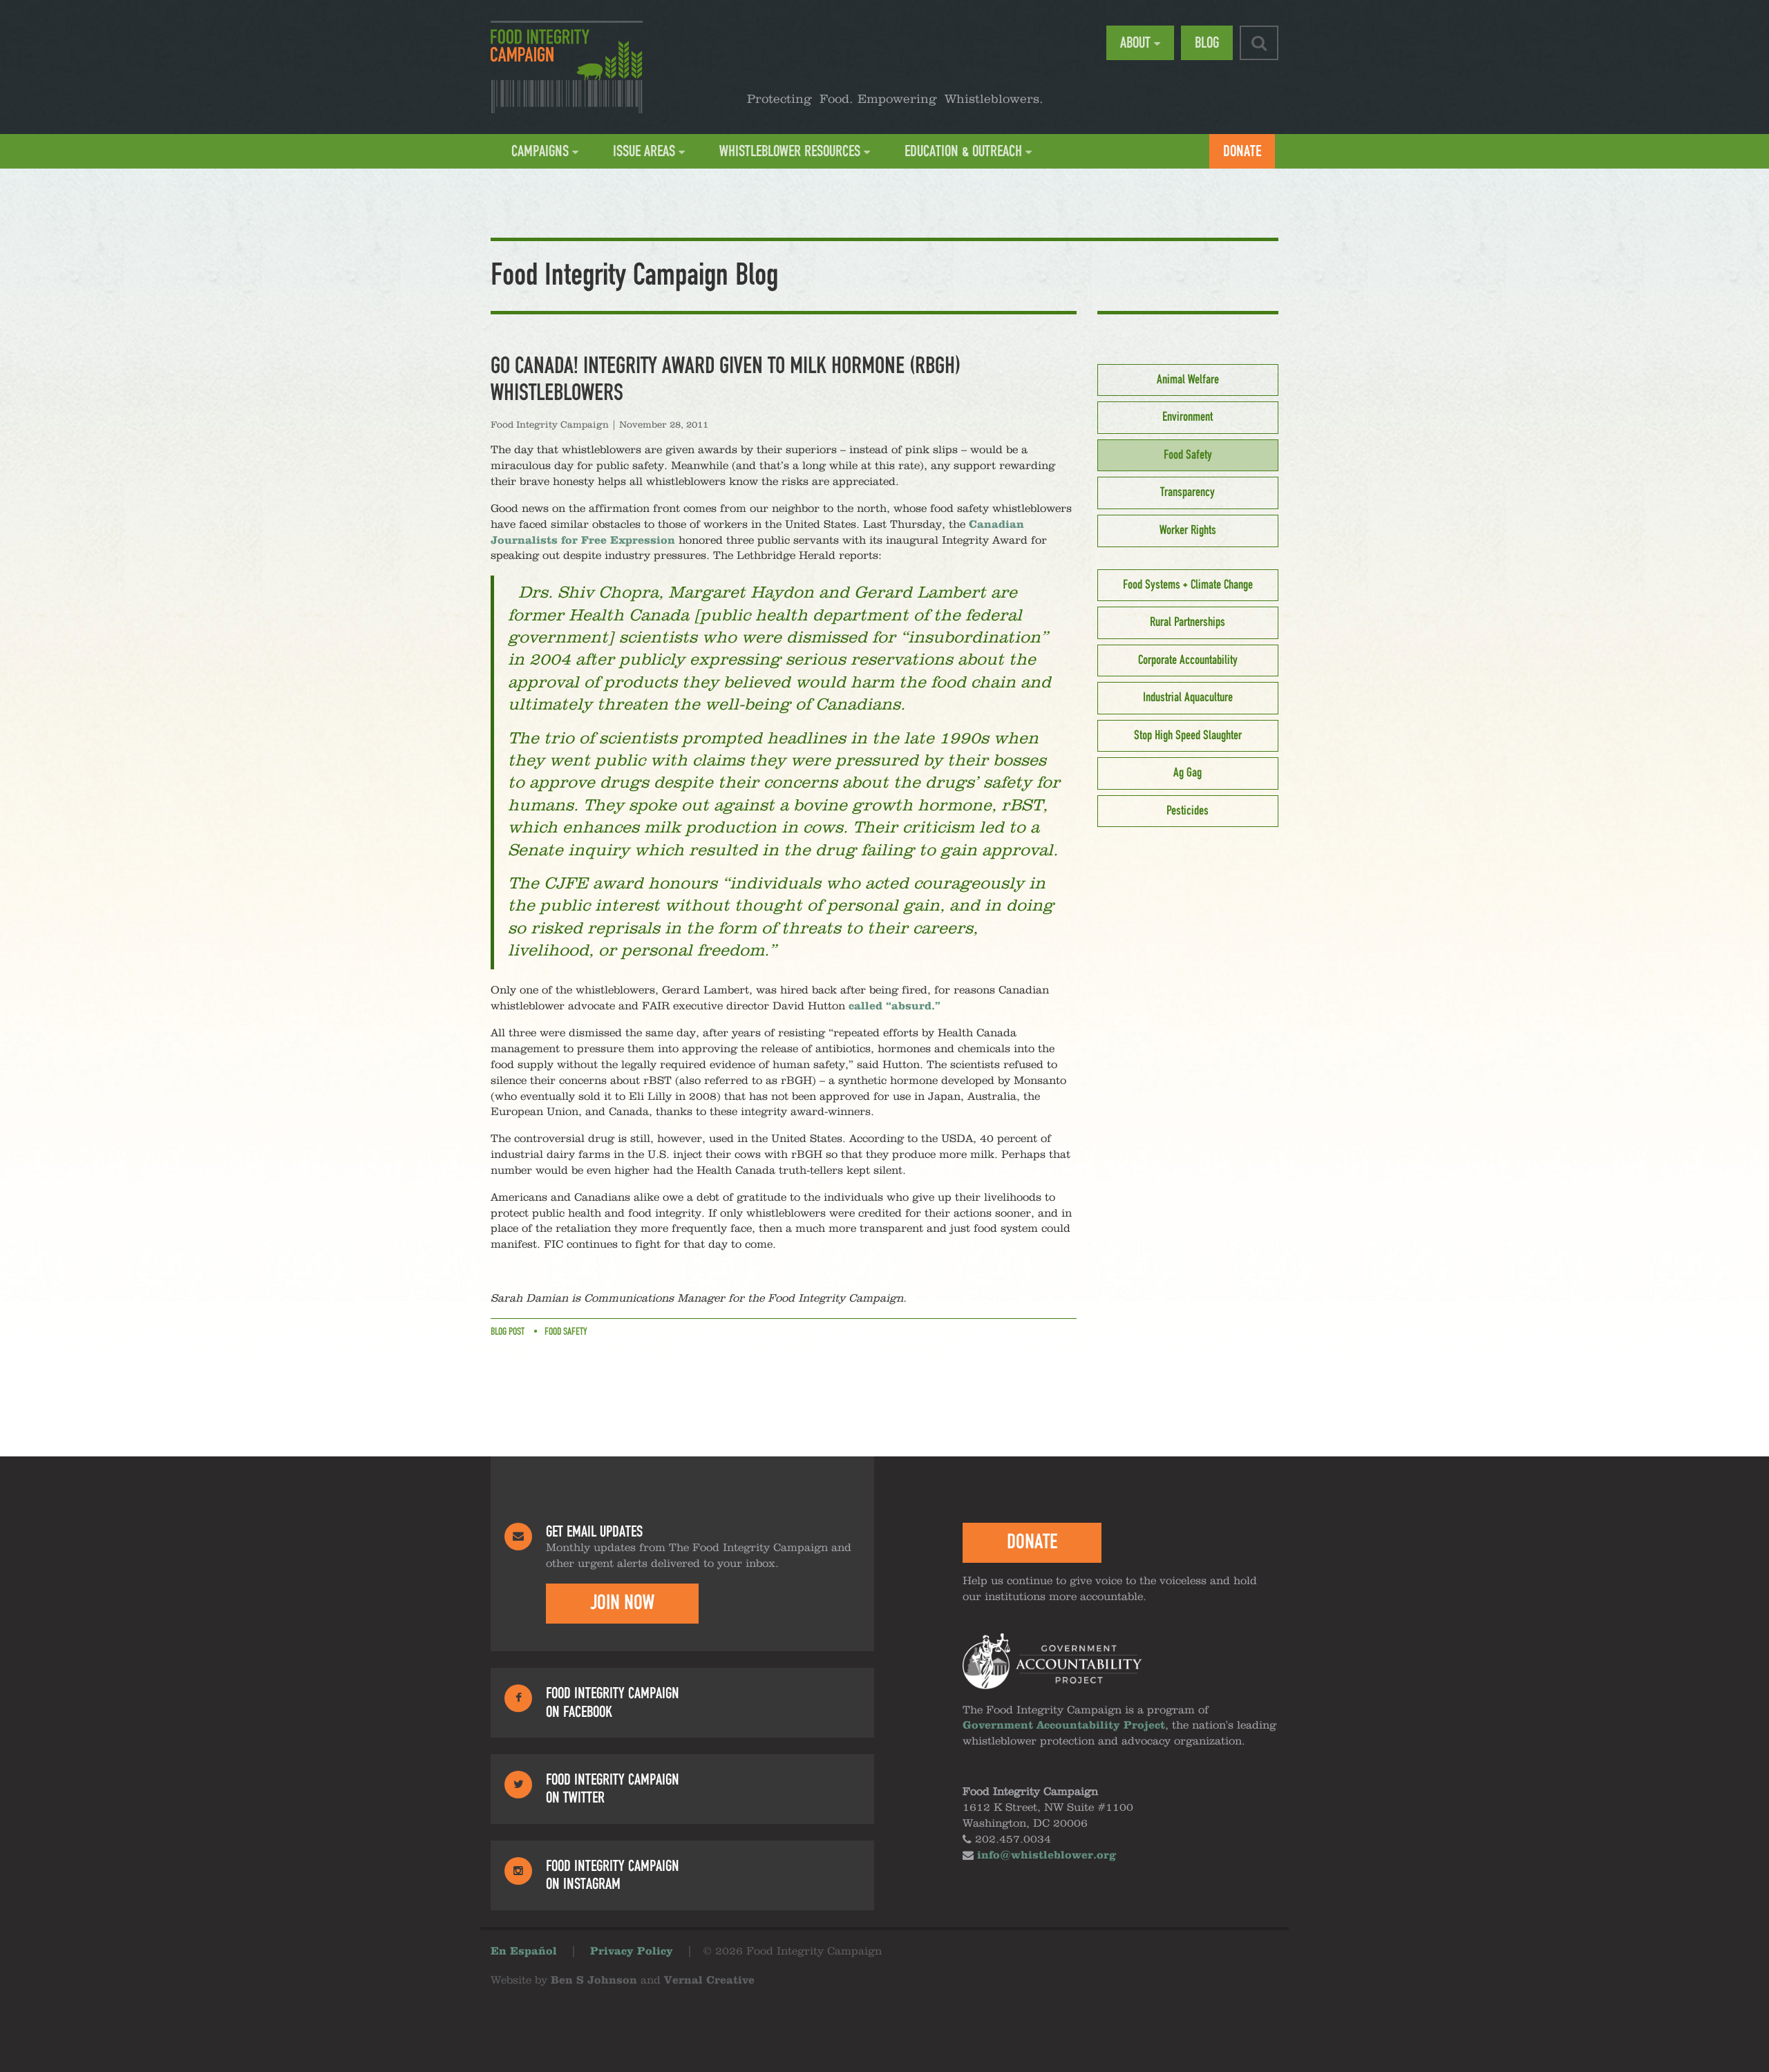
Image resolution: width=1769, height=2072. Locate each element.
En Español (524, 1952)
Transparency (1188, 493)
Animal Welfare (1188, 380)
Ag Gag (1188, 773)
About (1135, 43)
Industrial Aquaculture (1188, 698)
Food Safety (566, 1332)
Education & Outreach (963, 151)
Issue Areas (644, 151)
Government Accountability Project (1064, 1726)
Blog (1207, 43)
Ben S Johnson (594, 1981)
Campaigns (540, 151)
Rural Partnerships (1188, 622)
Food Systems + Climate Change (1188, 585)
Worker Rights (1188, 531)
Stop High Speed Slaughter (1188, 736)
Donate (1242, 151)
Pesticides (1188, 811)
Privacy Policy (632, 1952)
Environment (1188, 417)
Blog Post (508, 1332)
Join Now (622, 1603)
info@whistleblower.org (1047, 1856)
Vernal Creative (709, 1981)
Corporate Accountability (1188, 660)
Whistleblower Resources (790, 151)
